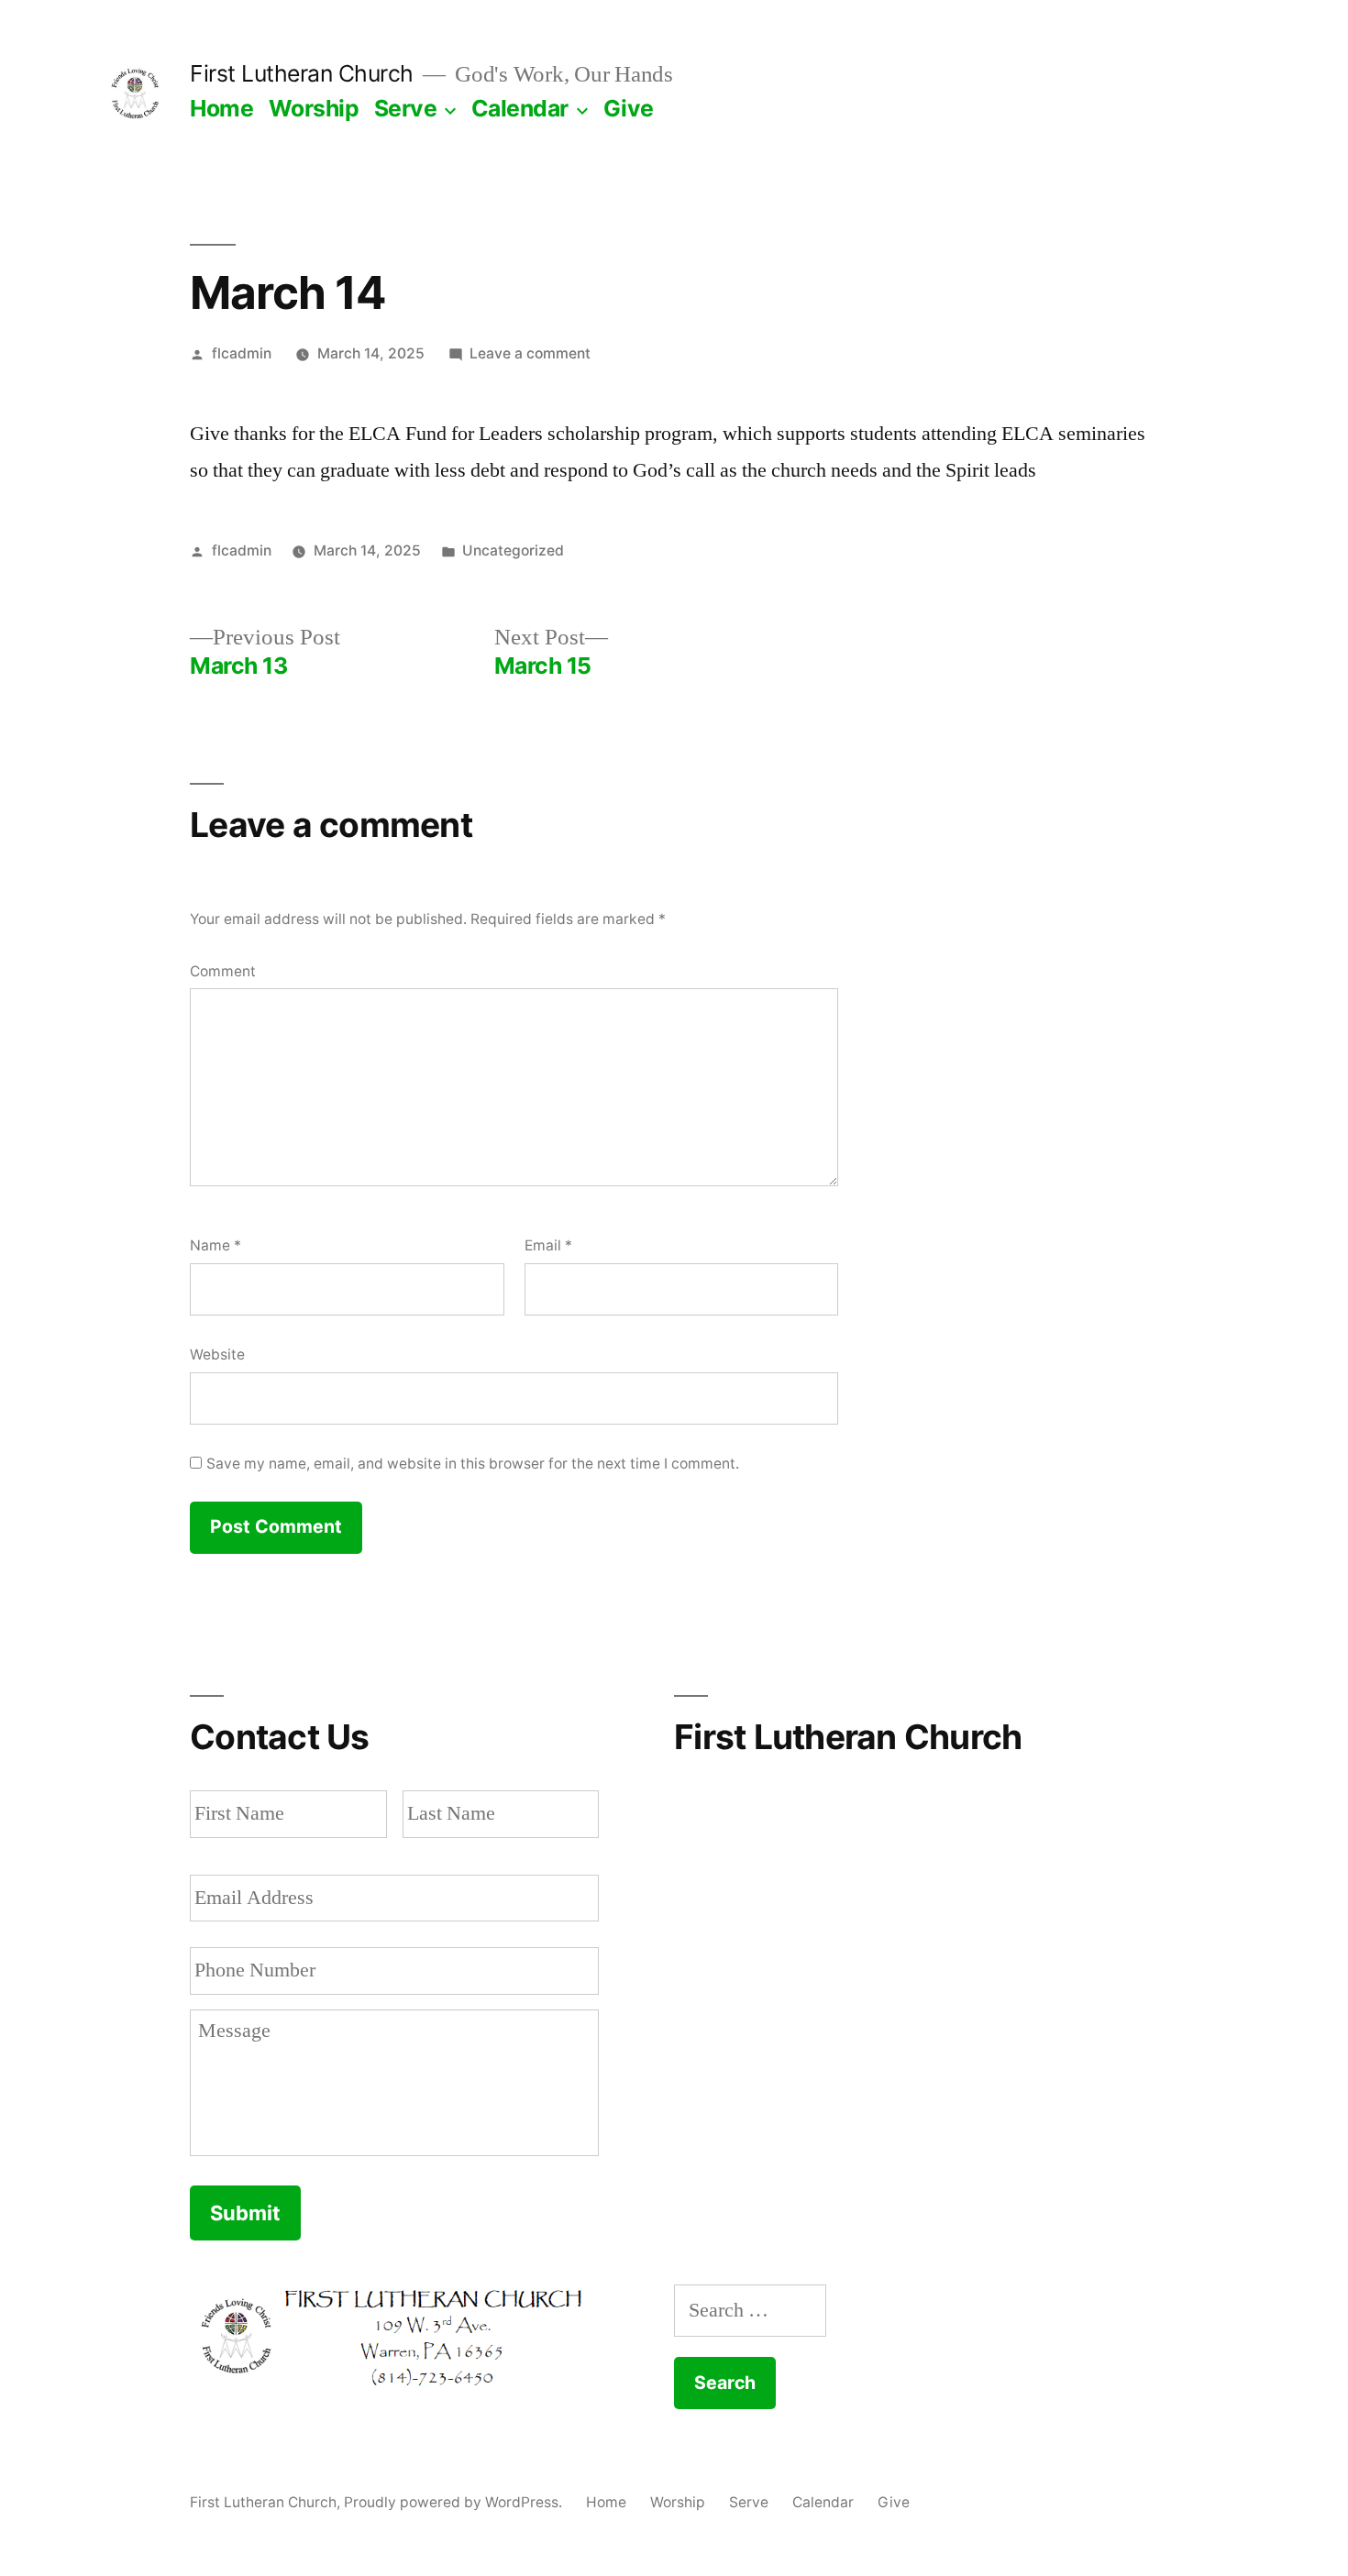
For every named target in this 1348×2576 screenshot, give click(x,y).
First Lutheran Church (302, 73)
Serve (406, 108)
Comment (223, 971)
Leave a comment (530, 353)
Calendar (520, 108)
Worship (314, 108)
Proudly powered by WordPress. (455, 2502)
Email (548, 1245)
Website (217, 1354)
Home (221, 108)
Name (215, 1245)
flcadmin (242, 353)
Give (629, 108)
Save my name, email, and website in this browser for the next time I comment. (473, 1464)
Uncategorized (513, 550)
